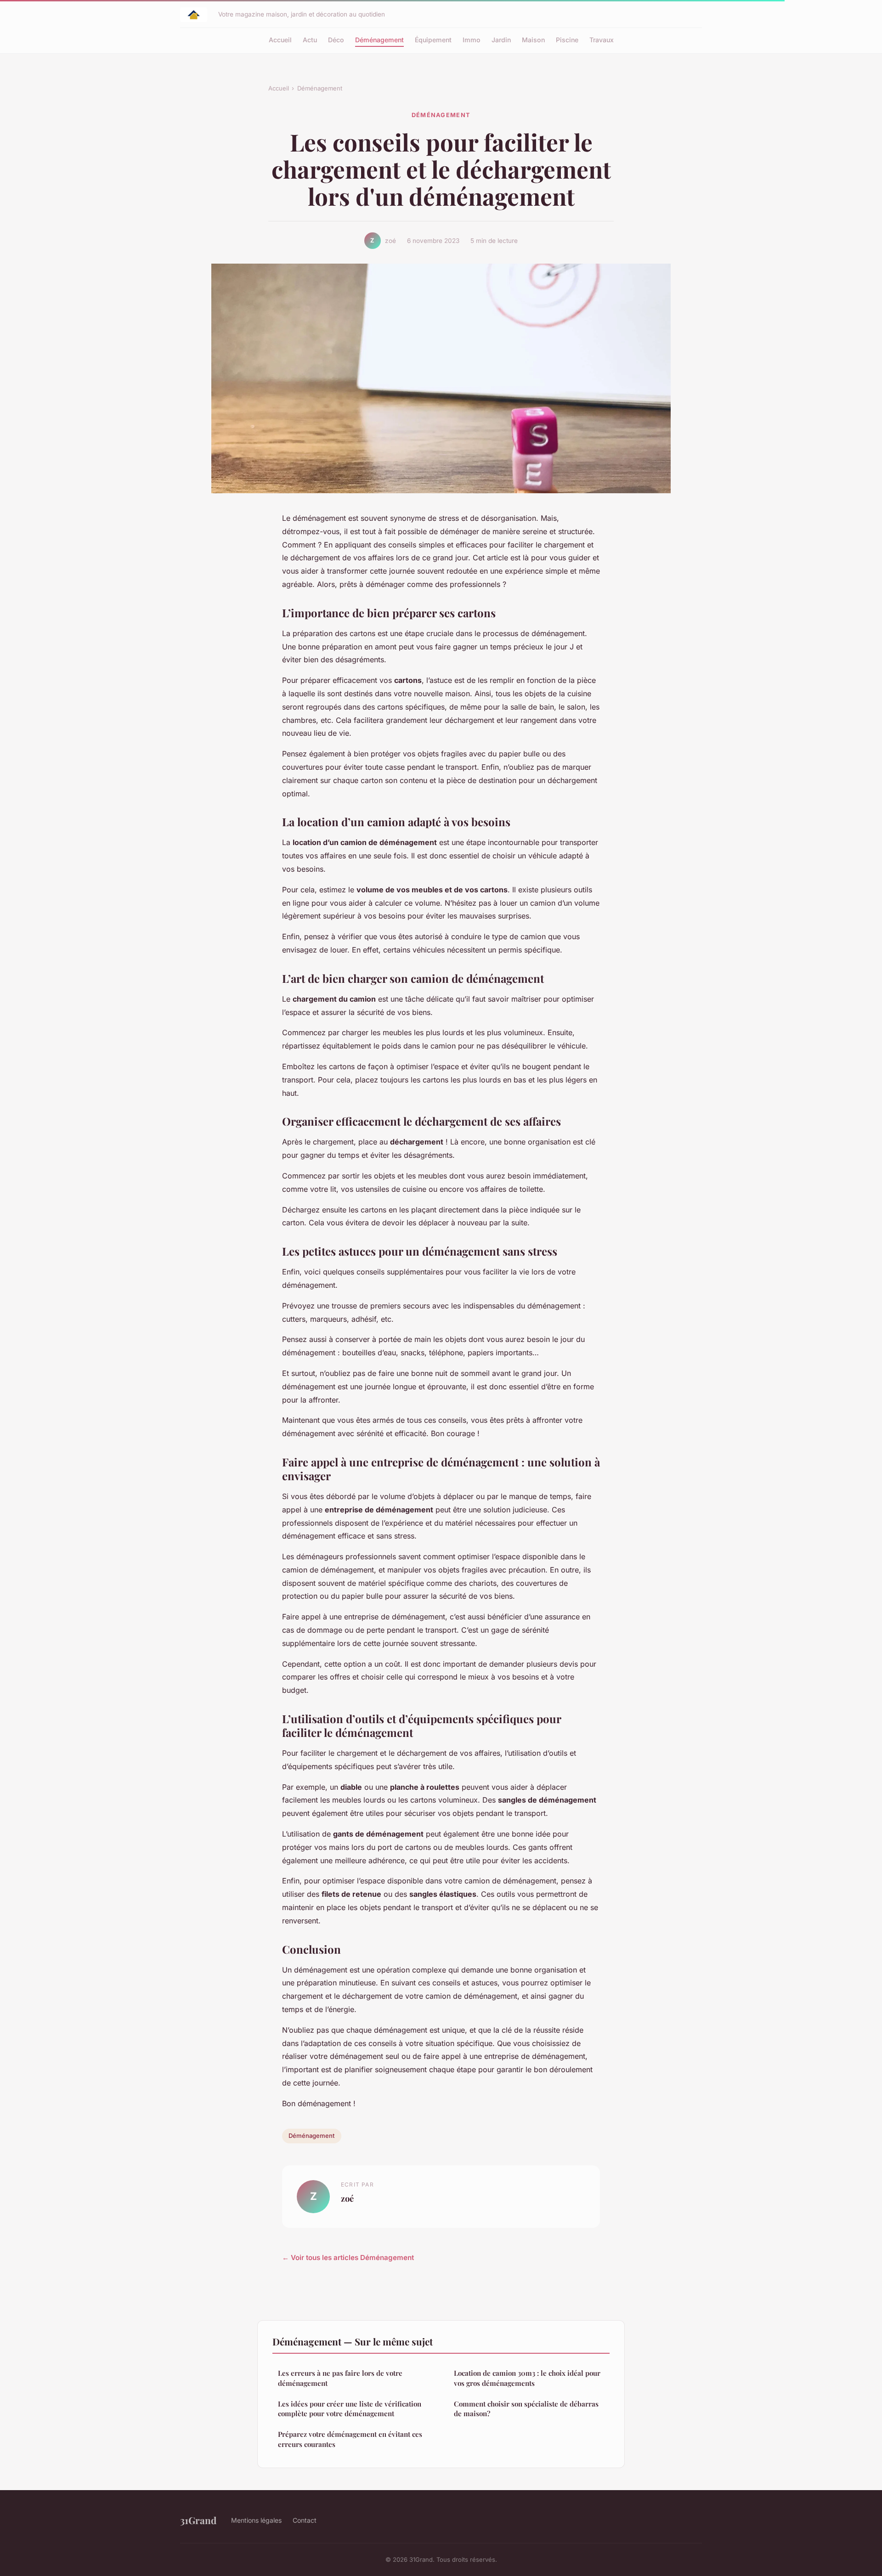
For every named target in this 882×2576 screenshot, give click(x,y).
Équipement (433, 40)
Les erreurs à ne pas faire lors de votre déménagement (340, 2378)
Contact (305, 2520)
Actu (310, 40)
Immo (472, 40)
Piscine (567, 40)
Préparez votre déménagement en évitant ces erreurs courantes (350, 2439)
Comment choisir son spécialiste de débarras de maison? (526, 2409)
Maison (533, 40)
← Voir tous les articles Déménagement (348, 2258)
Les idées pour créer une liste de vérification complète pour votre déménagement (350, 2409)
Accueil (280, 40)
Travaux (602, 40)
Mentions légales (256, 2520)
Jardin (501, 40)
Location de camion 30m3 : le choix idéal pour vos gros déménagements (527, 2378)
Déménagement (379, 40)
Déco (336, 40)
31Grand (198, 2520)
